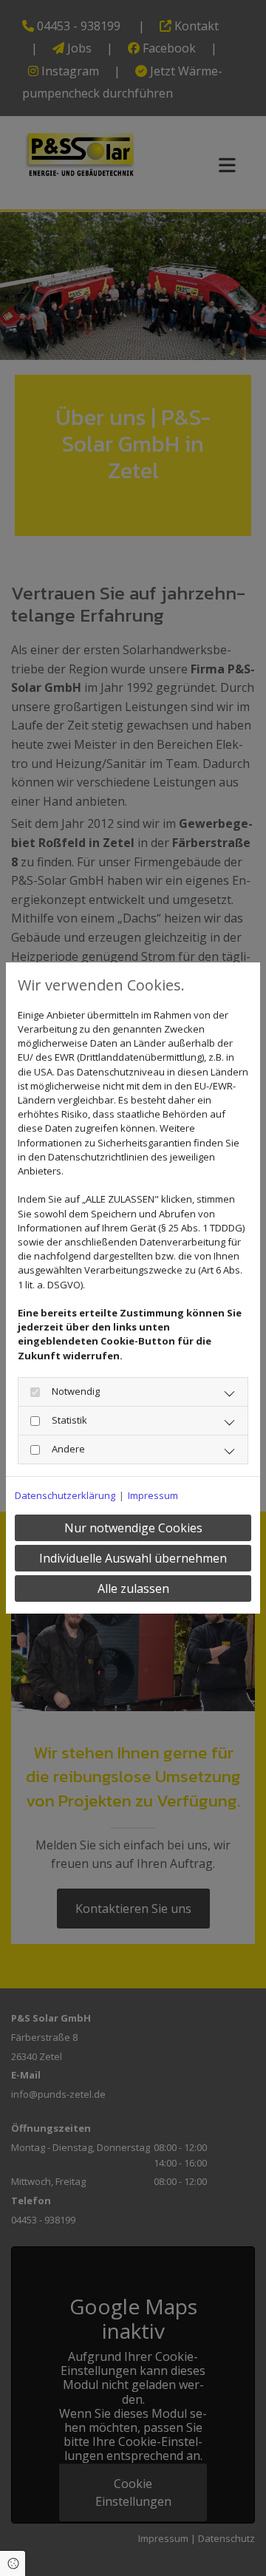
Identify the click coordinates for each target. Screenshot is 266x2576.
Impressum (153, 1495)
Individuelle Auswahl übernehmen (133, 1558)
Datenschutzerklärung (65, 1495)
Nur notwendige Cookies (133, 1528)
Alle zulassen (133, 1588)
